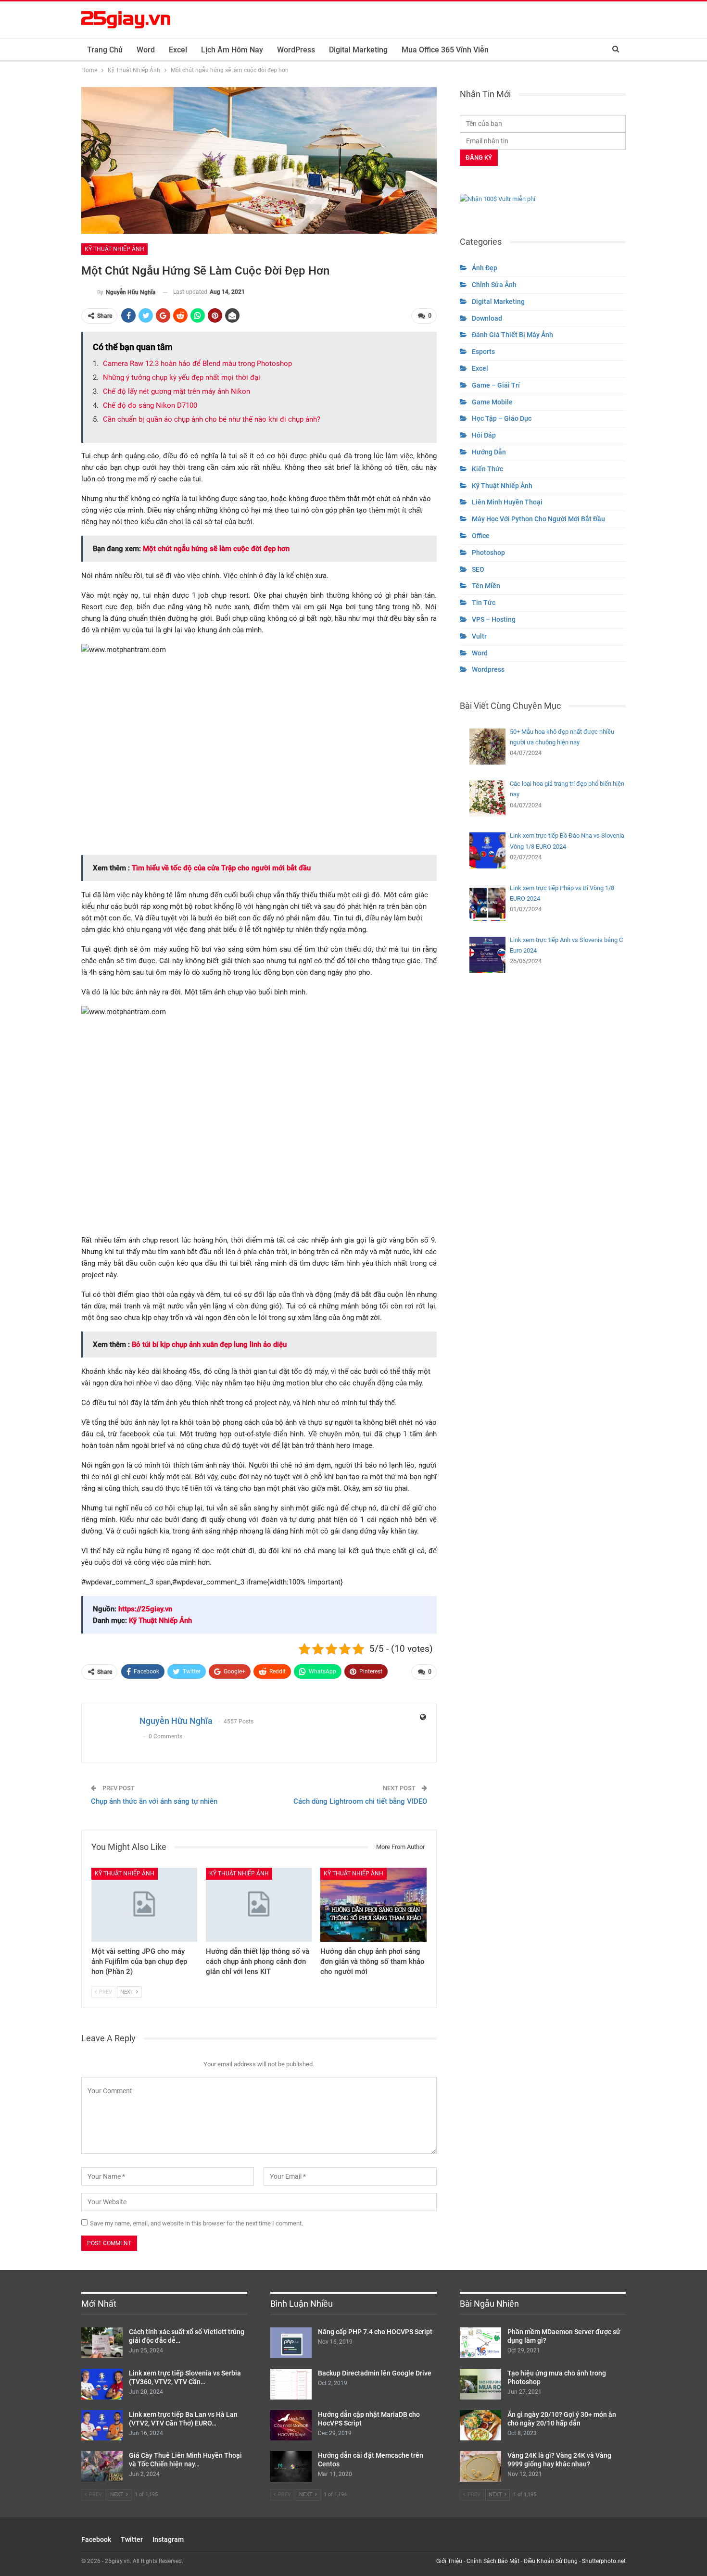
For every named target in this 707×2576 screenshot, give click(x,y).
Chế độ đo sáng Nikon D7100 (150, 405)
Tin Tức (484, 603)
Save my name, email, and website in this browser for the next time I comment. (196, 2223)
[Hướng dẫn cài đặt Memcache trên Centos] (291, 2466)
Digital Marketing (358, 50)
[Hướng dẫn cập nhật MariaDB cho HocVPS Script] (291, 2425)
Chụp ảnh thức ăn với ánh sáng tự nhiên (154, 1801)
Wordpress (488, 669)
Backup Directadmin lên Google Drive (375, 2373)
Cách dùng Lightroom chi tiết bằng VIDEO (360, 1801)
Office (481, 536)
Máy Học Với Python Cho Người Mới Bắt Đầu (538, 519)
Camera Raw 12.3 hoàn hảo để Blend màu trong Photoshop (197, 364)
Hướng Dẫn (489, 452)
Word (146, 50)
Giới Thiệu (449, 2561)
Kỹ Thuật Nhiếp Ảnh (114, 249)
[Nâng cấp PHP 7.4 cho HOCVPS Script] (291, 2343)
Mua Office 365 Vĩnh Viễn (445, 50)
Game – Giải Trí (496, 385)
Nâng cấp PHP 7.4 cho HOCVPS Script (375, 2332)
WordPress (296, 50)
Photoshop (488, 553)
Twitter (132, 2539)
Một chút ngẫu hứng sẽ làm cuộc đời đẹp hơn (216, 549)
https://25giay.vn (145, 1609)
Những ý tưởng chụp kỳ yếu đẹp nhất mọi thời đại (182, 377)
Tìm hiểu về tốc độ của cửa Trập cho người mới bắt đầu (221, 868)
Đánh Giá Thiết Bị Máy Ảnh (512, 335)
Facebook (96, 2539)
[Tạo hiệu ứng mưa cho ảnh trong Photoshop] (480, 2384)
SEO (478, 569)
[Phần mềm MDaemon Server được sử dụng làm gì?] (480, 2343)
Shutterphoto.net (604, 2561)
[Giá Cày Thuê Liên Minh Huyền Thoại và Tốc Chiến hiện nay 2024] (102, 2466)
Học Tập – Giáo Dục (502, 418)
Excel (178, 50)
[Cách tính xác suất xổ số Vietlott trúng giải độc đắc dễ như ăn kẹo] (102, 2343)
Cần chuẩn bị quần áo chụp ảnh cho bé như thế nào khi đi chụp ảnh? (212, 419)
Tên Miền (486, 586)
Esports (483, 352)
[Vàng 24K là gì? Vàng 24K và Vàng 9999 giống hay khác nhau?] (480, 2466)
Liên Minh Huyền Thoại (507, 502)
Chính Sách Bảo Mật (493, 2561)
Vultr (479, 636)
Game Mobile (492, 402)
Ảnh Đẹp (485, 268)
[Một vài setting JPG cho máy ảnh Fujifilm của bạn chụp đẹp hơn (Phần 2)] (144, 1905)
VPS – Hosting (494, 619)
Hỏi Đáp (484, 435)
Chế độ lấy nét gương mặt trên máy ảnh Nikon (177, 391)
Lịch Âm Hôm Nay (232, 50)
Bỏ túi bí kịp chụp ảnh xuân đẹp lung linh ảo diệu (209, 1345)
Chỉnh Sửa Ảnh (494, 285)
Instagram (168, 2539)
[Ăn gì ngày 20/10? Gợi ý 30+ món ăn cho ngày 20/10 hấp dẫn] (480, 2425)
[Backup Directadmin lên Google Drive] (291, 2384)
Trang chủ (105, 50)
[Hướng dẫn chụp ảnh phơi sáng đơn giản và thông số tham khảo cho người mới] (373, 1905)
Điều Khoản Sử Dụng (551, 2561)
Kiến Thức (487, 469)
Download (487, 318)
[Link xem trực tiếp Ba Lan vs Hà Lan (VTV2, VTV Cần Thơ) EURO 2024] (102, 2425)
